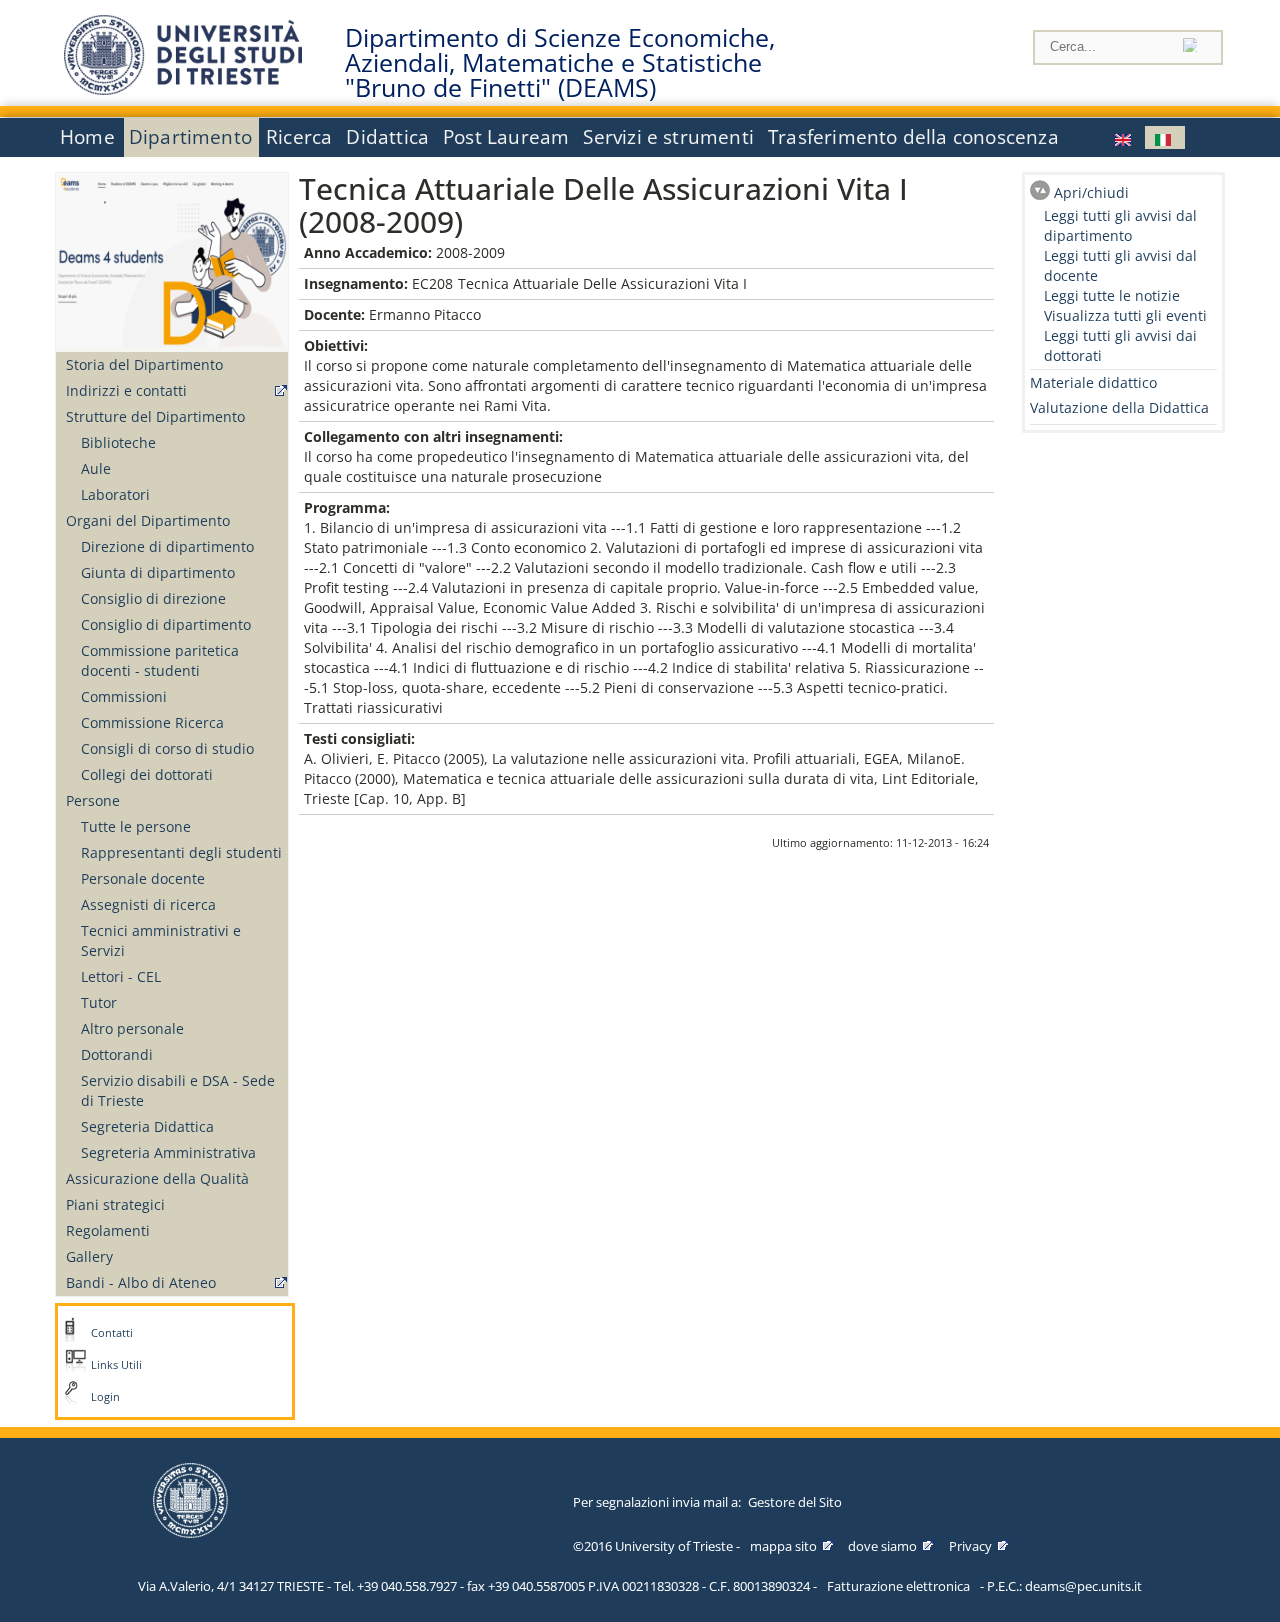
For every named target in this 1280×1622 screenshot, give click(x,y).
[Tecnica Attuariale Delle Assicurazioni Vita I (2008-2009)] (1165, 137)
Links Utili (116, 1365)
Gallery (89, 1256)
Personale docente (143, 878)
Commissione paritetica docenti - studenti (160, 660)
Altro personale (132, 1028)
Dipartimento (190, 137)
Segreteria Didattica (147, 1126)
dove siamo (882, 1546)
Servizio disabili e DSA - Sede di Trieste (178, 1090)
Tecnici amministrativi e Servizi (161, 940)
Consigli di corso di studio (167, 748)
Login (105, 1397)
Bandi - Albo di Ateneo (141, 1282)
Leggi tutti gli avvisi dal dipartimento (1120, 225)
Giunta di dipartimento (158, 572)
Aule (96, 468)
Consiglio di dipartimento (166, 624)
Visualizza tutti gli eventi (1125, 315)
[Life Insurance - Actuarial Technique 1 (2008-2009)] (1125, 137)
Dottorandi (117, 1054)
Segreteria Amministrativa (168, 1152)
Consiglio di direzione (153, 598)
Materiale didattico (1093, 382)
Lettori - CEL (121, 976)
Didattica (387, 137)
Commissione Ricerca (152, 722)
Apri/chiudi (1091, 192)
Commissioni (124, 696)
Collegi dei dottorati (147, 774)
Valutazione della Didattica (1119, 407)
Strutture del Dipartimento (155, 416)
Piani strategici (115, 1204)
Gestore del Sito (795, 1502)
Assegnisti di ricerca (148, 904)
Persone (93, 800)
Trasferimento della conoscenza (913, 137)
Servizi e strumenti (668, 137)
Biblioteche (118, 442)
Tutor (99, 1002)
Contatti (112, 1333)
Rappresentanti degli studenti (181, 852)
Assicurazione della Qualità (157, 1178)
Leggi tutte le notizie (1112, 295)
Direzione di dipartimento (167, 546)
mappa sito (783, 1546)
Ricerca (299, 137)
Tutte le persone (136, 826)
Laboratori (115, 494)
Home (87, 137)
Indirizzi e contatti (126, 390)
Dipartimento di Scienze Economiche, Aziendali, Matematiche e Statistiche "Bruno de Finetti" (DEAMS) (560, 63)
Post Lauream (506, 137)
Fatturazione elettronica (898, 1586)
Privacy (970, 1546)
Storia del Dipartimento (144, 364)
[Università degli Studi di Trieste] (183, 89)
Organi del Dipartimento (148, 520)
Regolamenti (108, 1230)
